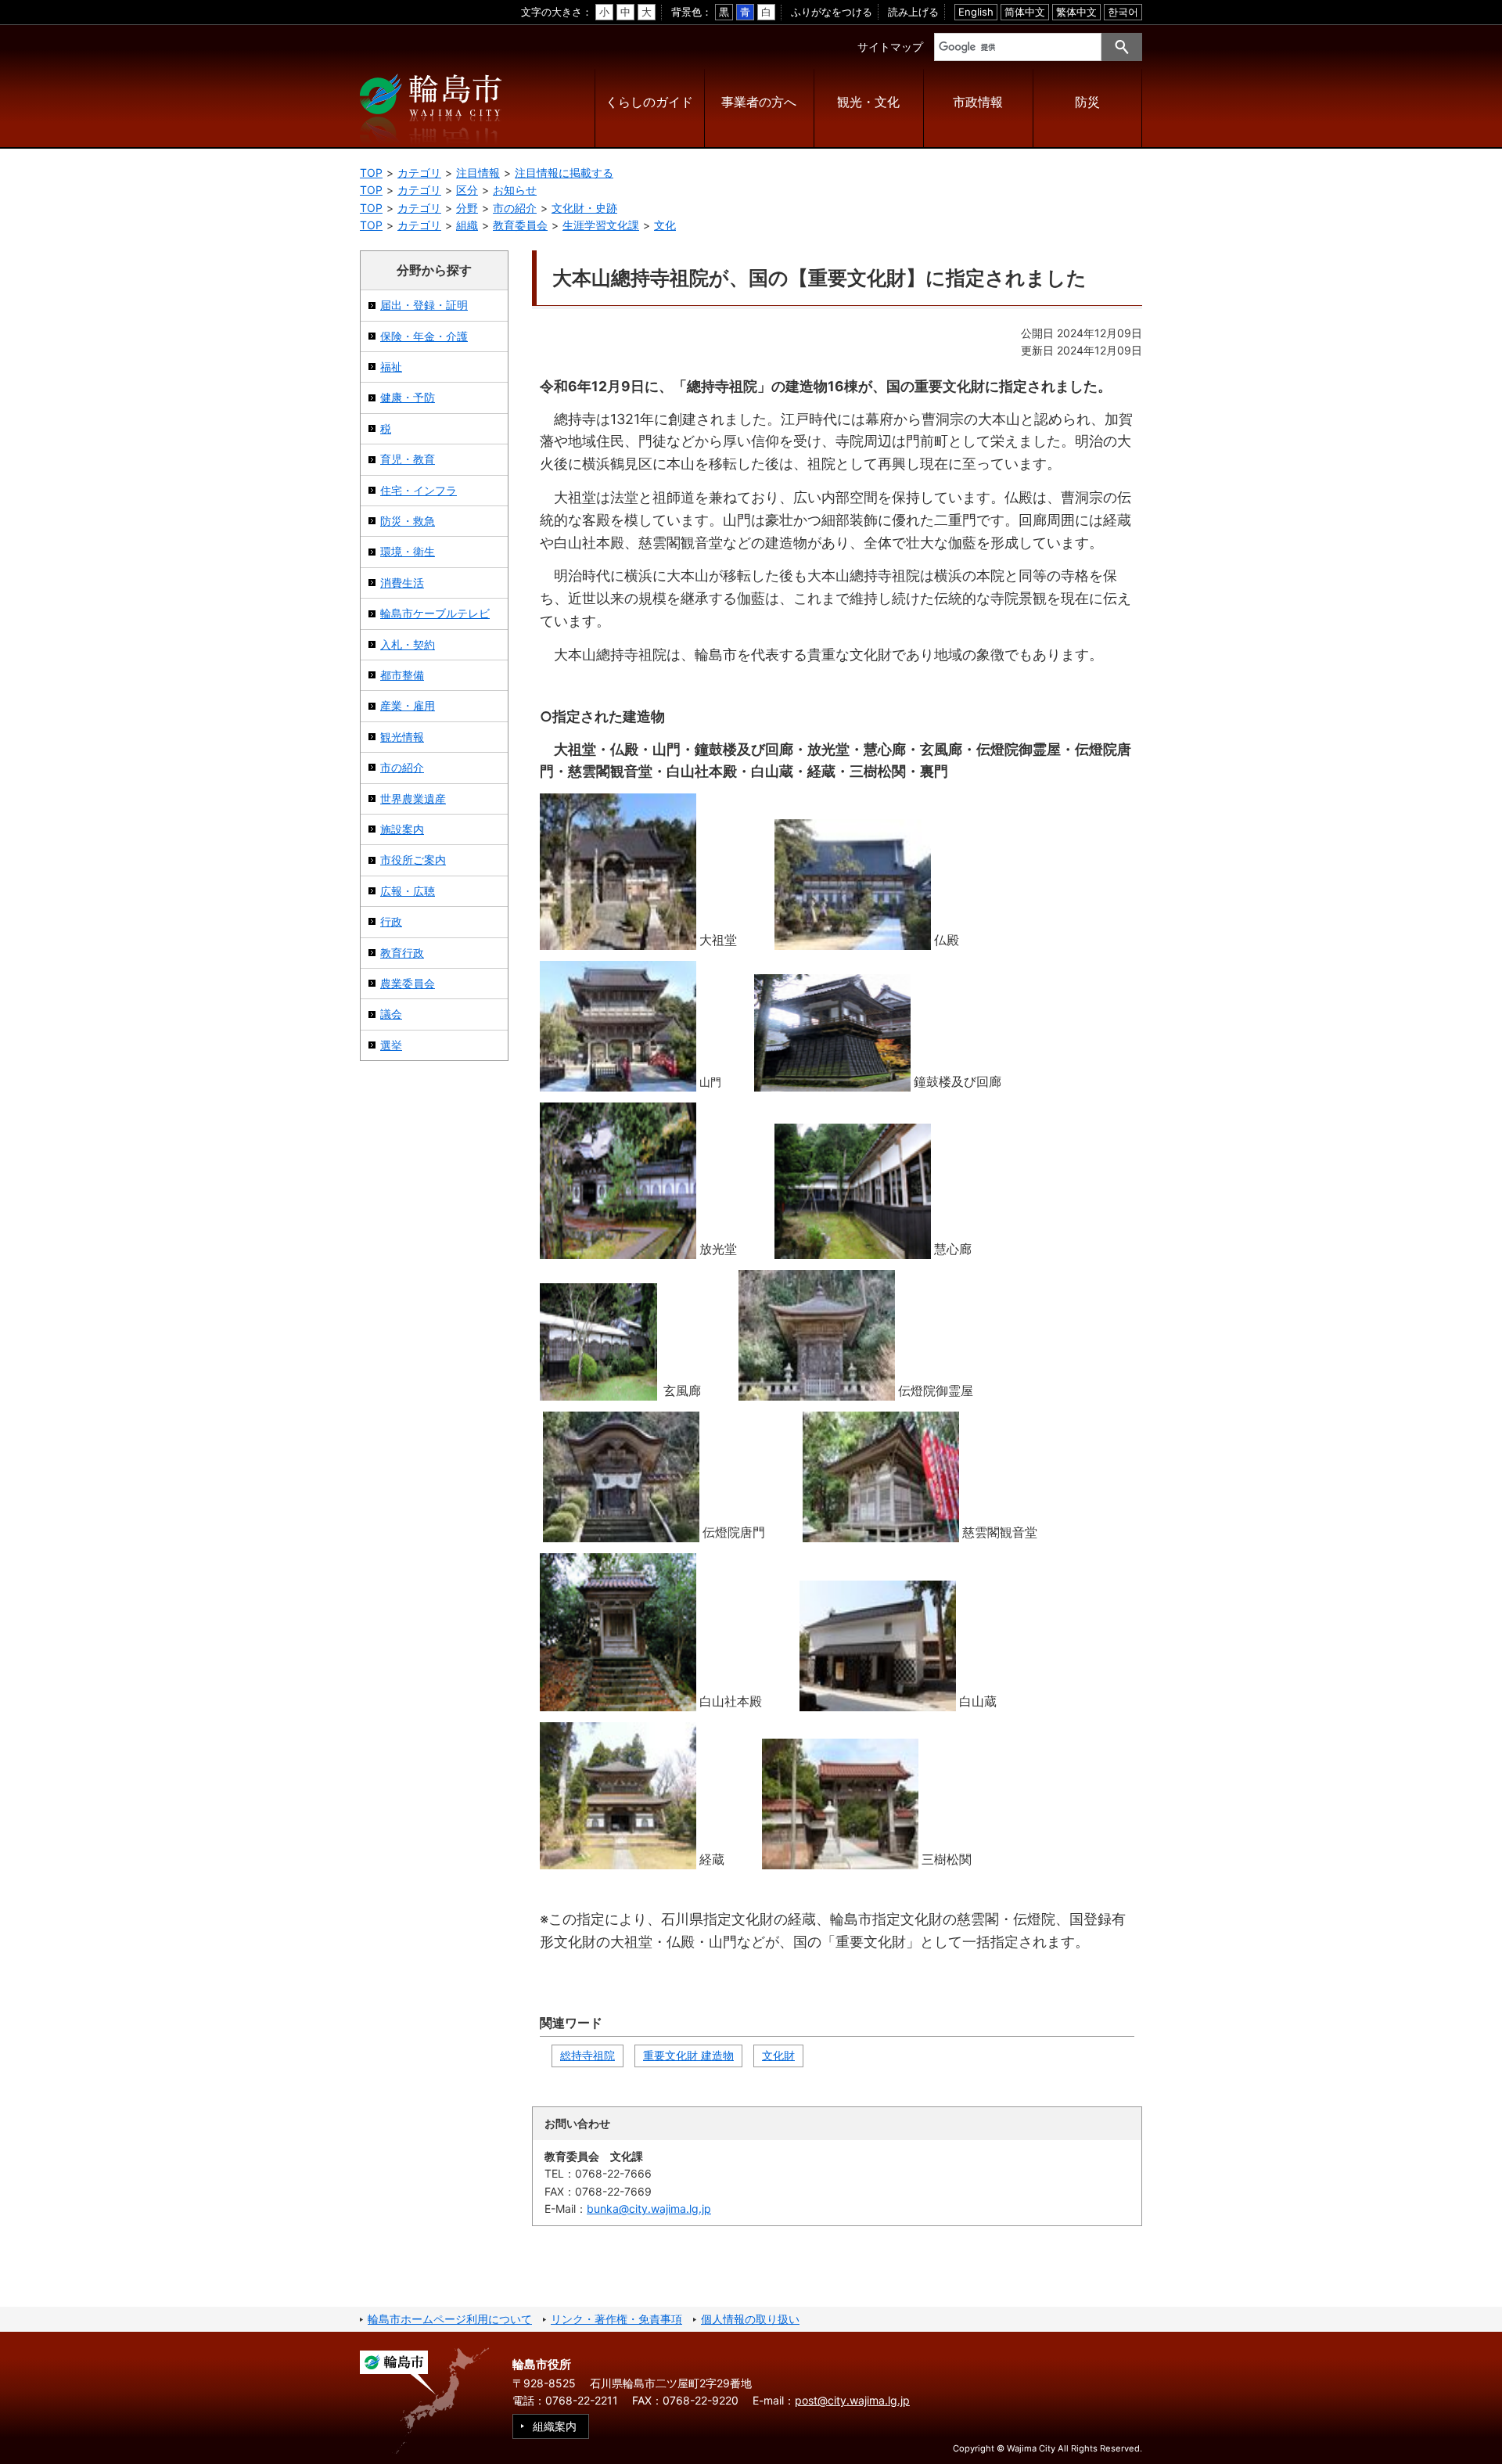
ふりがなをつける (832, 12)
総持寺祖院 (588, 2055)
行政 (391, 921)
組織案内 (555, 2426)
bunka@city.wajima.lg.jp (649, 2209)
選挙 (391, 1045)
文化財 (778, 2055)
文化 (665, 225)
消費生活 (402, 583)
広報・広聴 (408, 891)
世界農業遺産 (413, 799)
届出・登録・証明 (424, 305)
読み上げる (913, 12)
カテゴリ (419, 173)
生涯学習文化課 (601, 225)
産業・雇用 (408, 705)
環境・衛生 (408, 551)
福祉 (391, 367)
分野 (467, 208)
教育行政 (402, 953)
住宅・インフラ (419, 490)
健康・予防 (408, 397)
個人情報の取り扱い (750, 2319)
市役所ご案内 (413, 860)
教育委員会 (520, 225)
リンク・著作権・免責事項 (616, 2319)
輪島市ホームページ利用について (450, 2319)
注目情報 (478, 173)
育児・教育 (408, 459)
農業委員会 (408, 983)
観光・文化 (868, 102)
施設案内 (402, 829)
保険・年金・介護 (424, 336)
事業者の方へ (759, 102)
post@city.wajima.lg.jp (852, 2400)
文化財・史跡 (584, 208)
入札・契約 (408, 644)
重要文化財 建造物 (688, 2055)
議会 (391, 1014)
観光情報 (402, 737)
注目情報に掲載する (564, 173)
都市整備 (402, 675)
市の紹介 (515, 208)
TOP (371, 173)
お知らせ (515, 190)
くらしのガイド (649, 102)
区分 (467, 190)
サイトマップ (890, 47)
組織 (467, 225)
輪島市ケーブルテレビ (435, 613)
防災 (1087, 102)
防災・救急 (408, 521)
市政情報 (978, 102)
